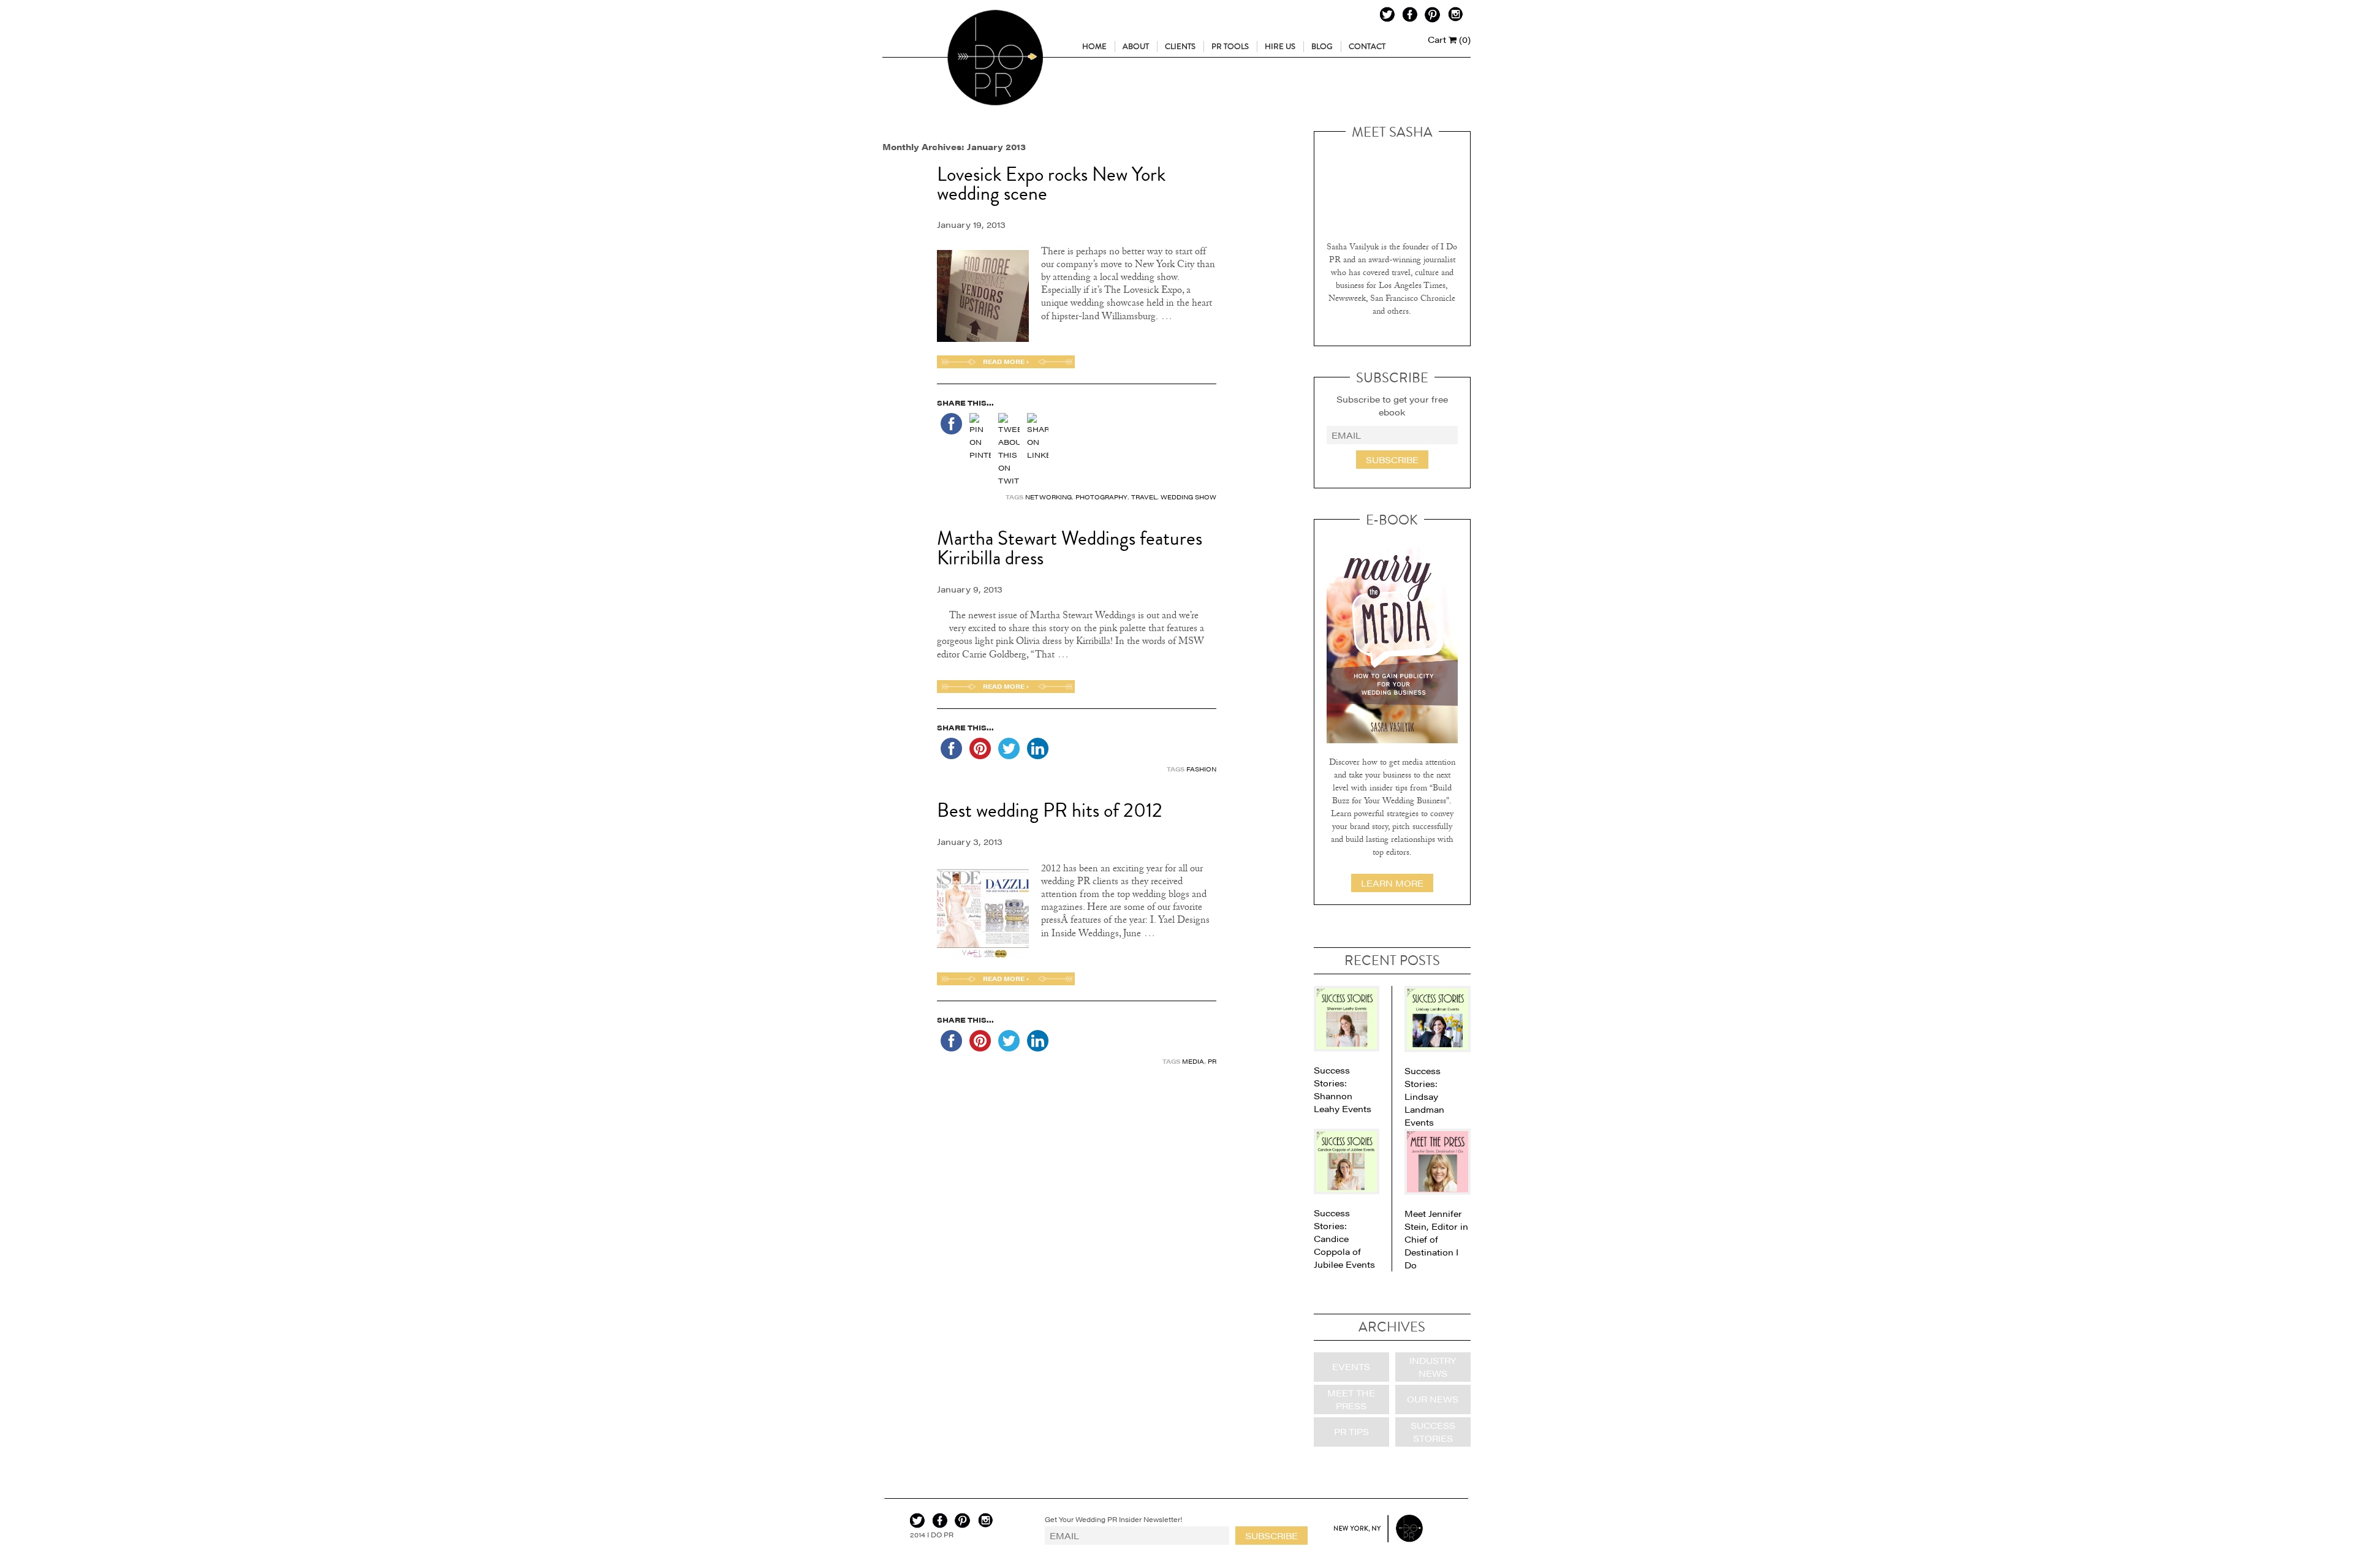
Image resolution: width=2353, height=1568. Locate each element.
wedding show (1188, 497)
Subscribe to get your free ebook (1392, 405)
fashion (1201, 769)
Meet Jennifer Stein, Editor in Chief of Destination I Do (1436, 1239)
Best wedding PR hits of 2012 (1050, 811)
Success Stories (1433, 1432)
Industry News (1433, 1367)
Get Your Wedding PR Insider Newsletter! (1114, 1519)
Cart (1449, 39)
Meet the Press (1351, 1399)
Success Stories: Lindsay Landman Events (1424, 1096)
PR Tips (1351, 1431)
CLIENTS (1180, 47)
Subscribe (1392, 460)
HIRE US (1280, 47)
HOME (1094, 47)
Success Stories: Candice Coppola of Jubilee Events (1344, 1238)
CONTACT (1367, 47)
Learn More (1392, 883)
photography (1101, 497)
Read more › (1006, 362)
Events (1351, 1366)
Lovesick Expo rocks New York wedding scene (1051, 184)
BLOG (1322, 47)
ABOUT (1136, 47)
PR (1212, 1061)
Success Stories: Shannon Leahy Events (1343, 1089)
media (1193, 1061)
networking (1048, 497)
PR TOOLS (1230, 47)
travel (1144, 497)
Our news (1433, 1399)
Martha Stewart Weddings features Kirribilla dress (1070, 548)
